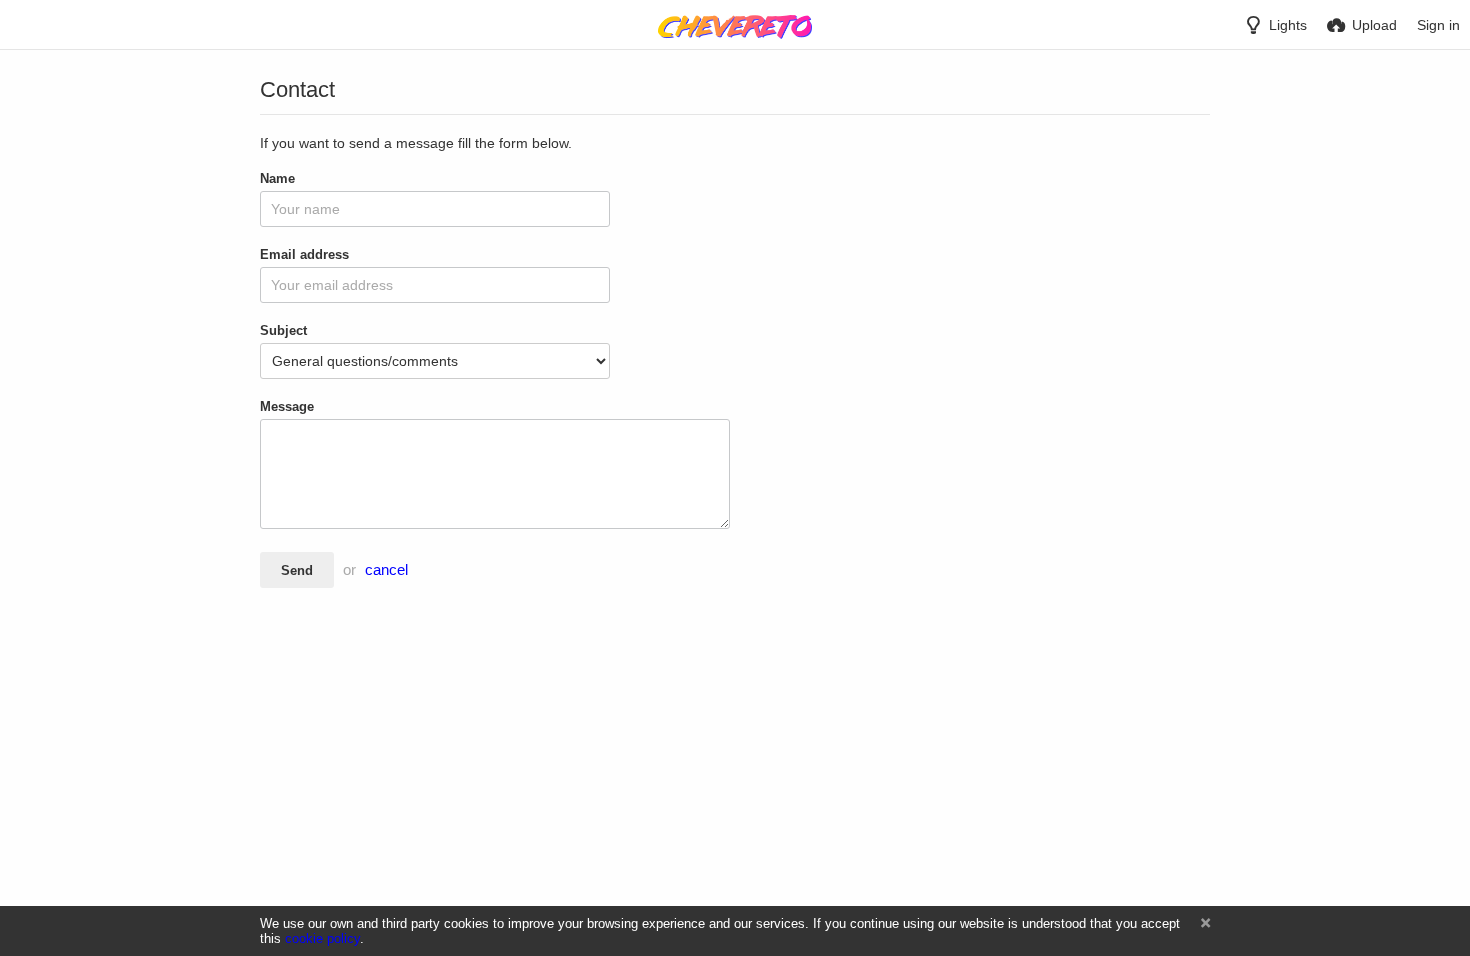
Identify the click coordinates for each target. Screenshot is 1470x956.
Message (287, 406)
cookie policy (322, 938)
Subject (283, 330)
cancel (386, 570)
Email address (304, 254)
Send (297, 570)
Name (277, 178)
